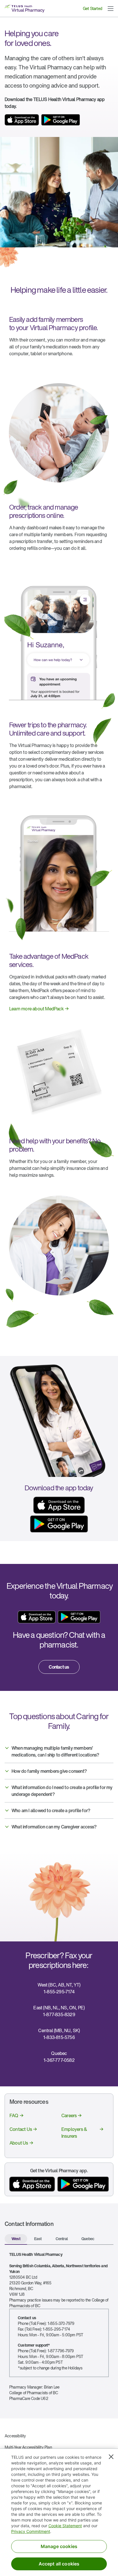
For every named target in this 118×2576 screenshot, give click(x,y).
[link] (39, 1009)
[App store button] (22, 120)
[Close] (111, 2457)
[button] (111, 9)
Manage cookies (59, 2546)
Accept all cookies (59, 2564)
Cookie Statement (65, 2526)
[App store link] (37, 1617)
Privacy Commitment (31, 2531)
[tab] (16, 2239)
